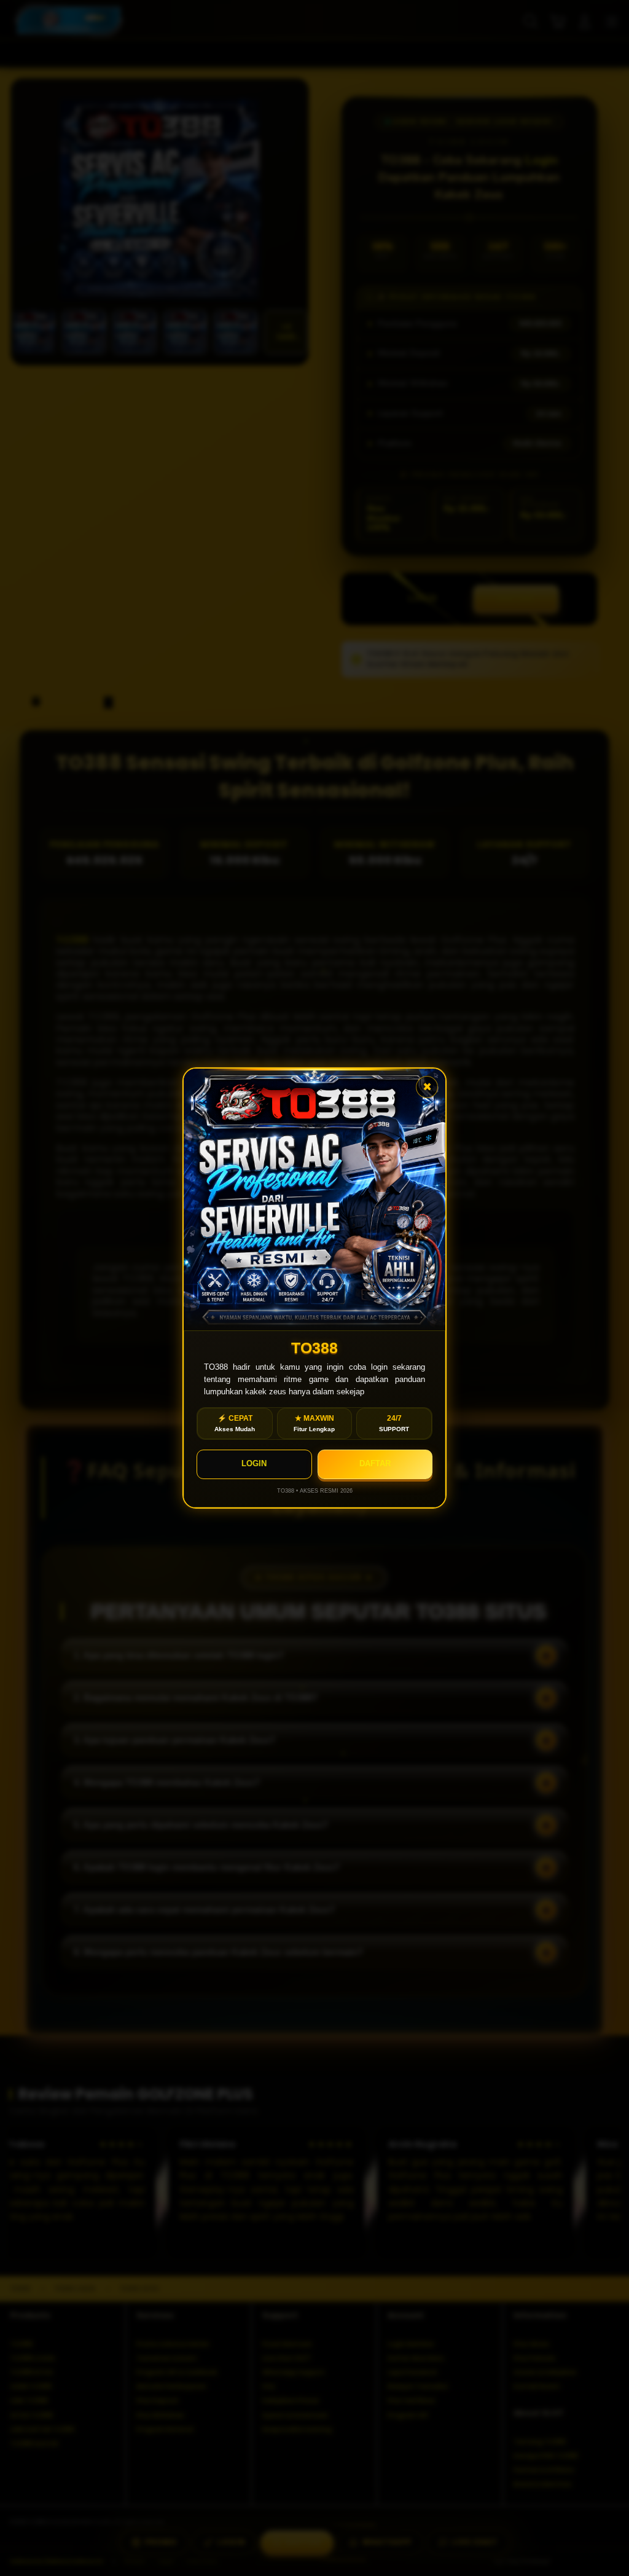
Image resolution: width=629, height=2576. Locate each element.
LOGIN (254, 1463)
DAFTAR (375, 1463)
